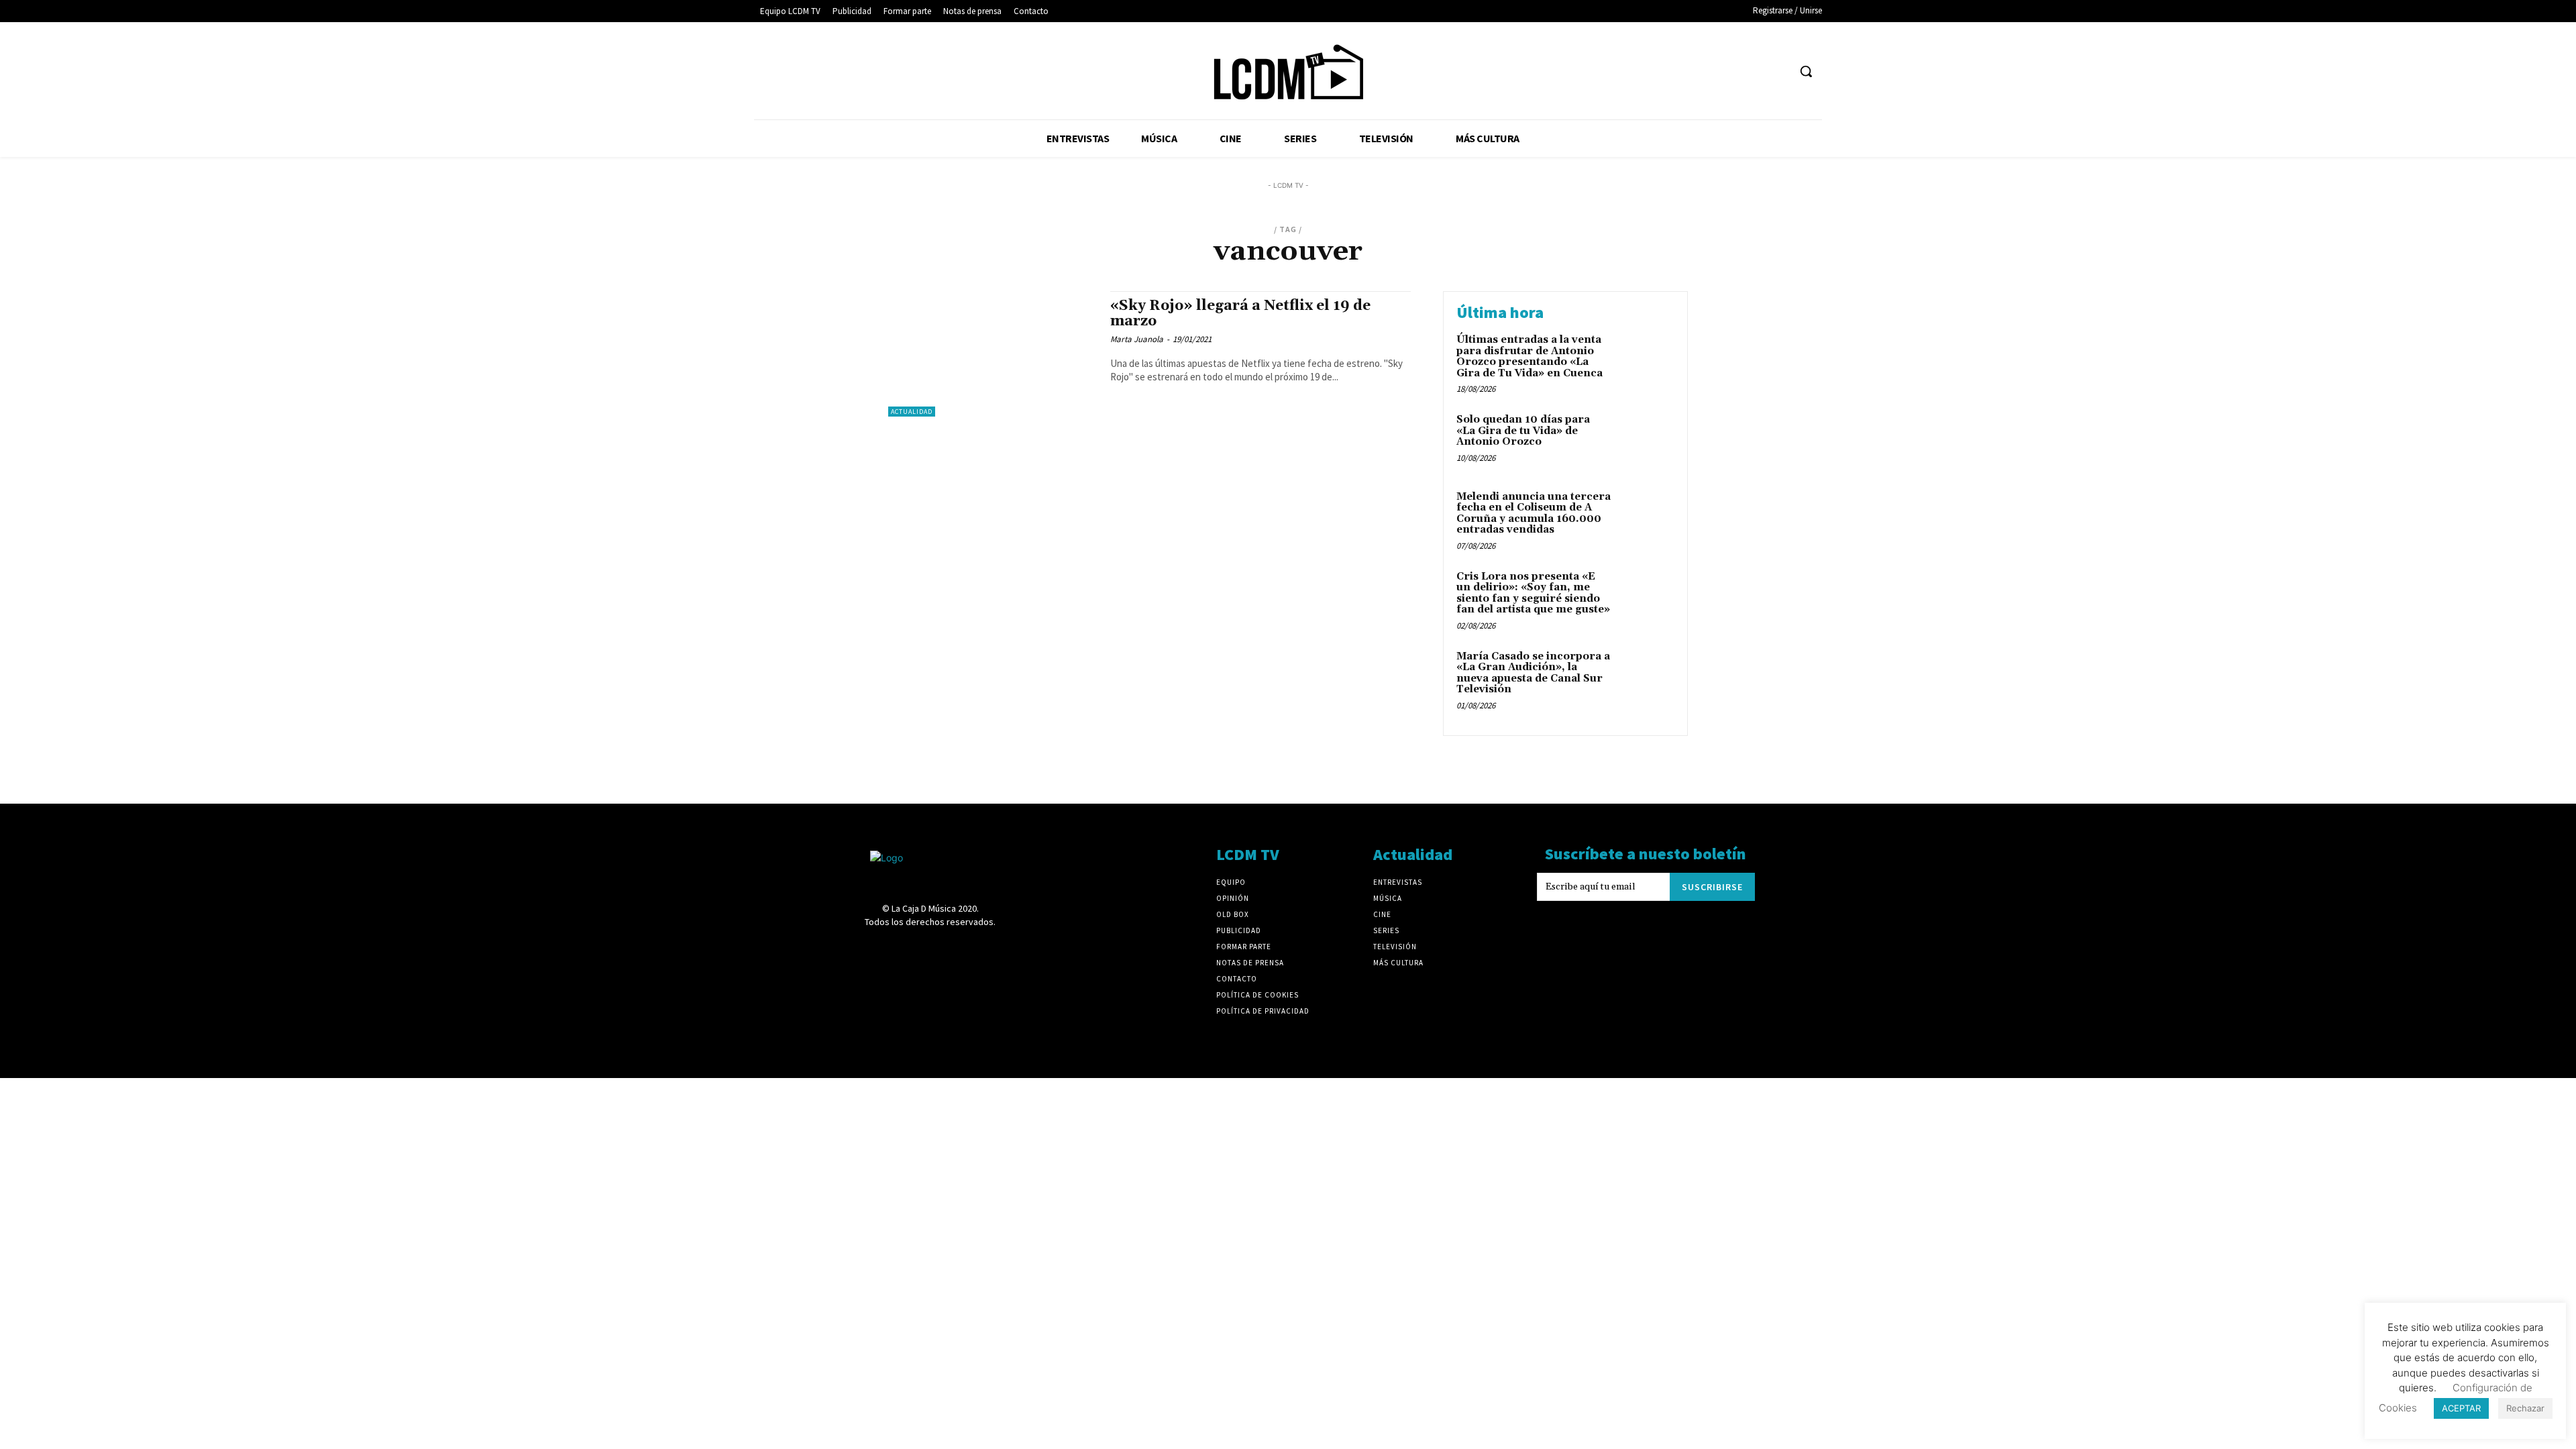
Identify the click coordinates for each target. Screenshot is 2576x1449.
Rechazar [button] (2525, 1408)
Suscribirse (1712, 887)
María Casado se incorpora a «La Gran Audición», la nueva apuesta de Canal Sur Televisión (1533, 673)
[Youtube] (1777, 71)
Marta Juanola (1137, 339)
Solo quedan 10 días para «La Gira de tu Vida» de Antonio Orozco (1523, 431)
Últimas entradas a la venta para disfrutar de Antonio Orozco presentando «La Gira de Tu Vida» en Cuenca (1529, 357)
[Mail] (1702, 71)
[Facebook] (1628, 71)
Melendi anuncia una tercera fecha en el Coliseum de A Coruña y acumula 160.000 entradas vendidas (1534, 514)
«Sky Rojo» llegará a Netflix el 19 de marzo (1240, 314)
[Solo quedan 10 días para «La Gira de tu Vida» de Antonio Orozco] (1646, 440)
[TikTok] (1727, 71)
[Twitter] (1753, 71)
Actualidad (912, 412)
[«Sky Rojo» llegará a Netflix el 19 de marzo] (992, 354)
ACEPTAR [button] (2461, 1408)
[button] (1806, 71)
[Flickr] (1653, 71)
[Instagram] (1677, 71)
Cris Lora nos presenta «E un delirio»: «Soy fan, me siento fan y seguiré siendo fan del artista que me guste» (1533, 593)
